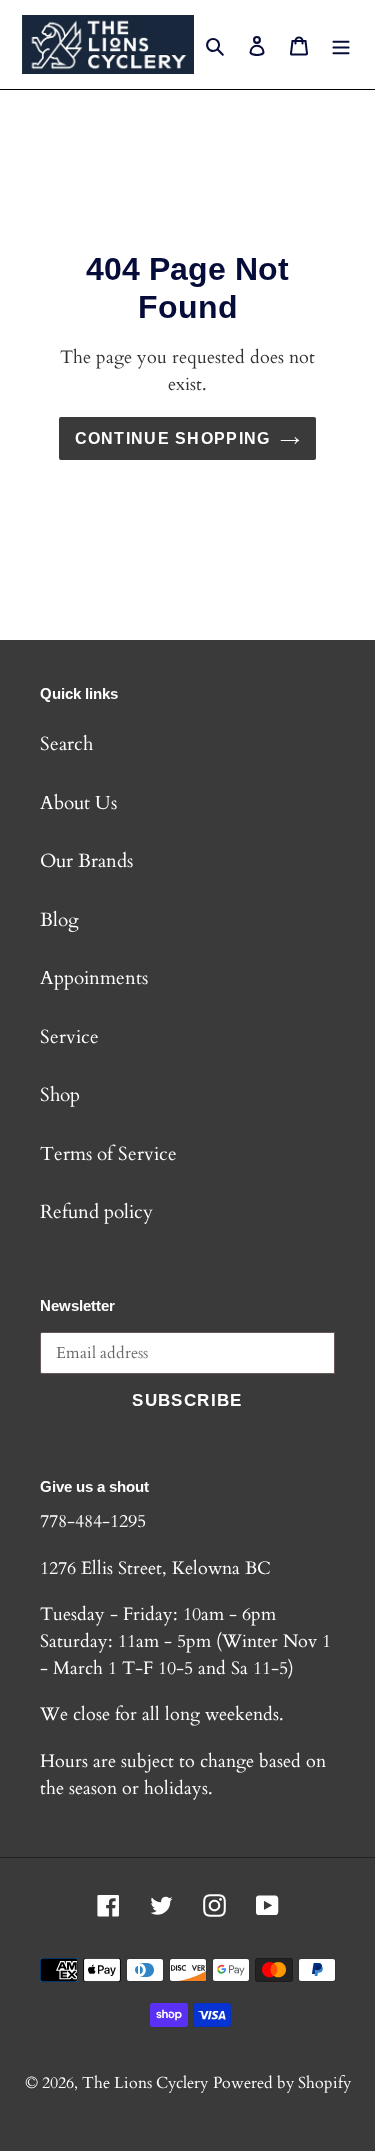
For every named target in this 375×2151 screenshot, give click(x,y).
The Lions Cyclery (145, 2083)
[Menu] (341, 44)
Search (66, 744)
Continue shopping (173, 438)
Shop (60, 1095)
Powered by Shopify (282, 2083)
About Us (78, 803)
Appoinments (94, 978)
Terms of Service (108, 1154)
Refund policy (96, 1212)
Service (69, 1037)
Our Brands (86, 861)
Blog (59, 920)
